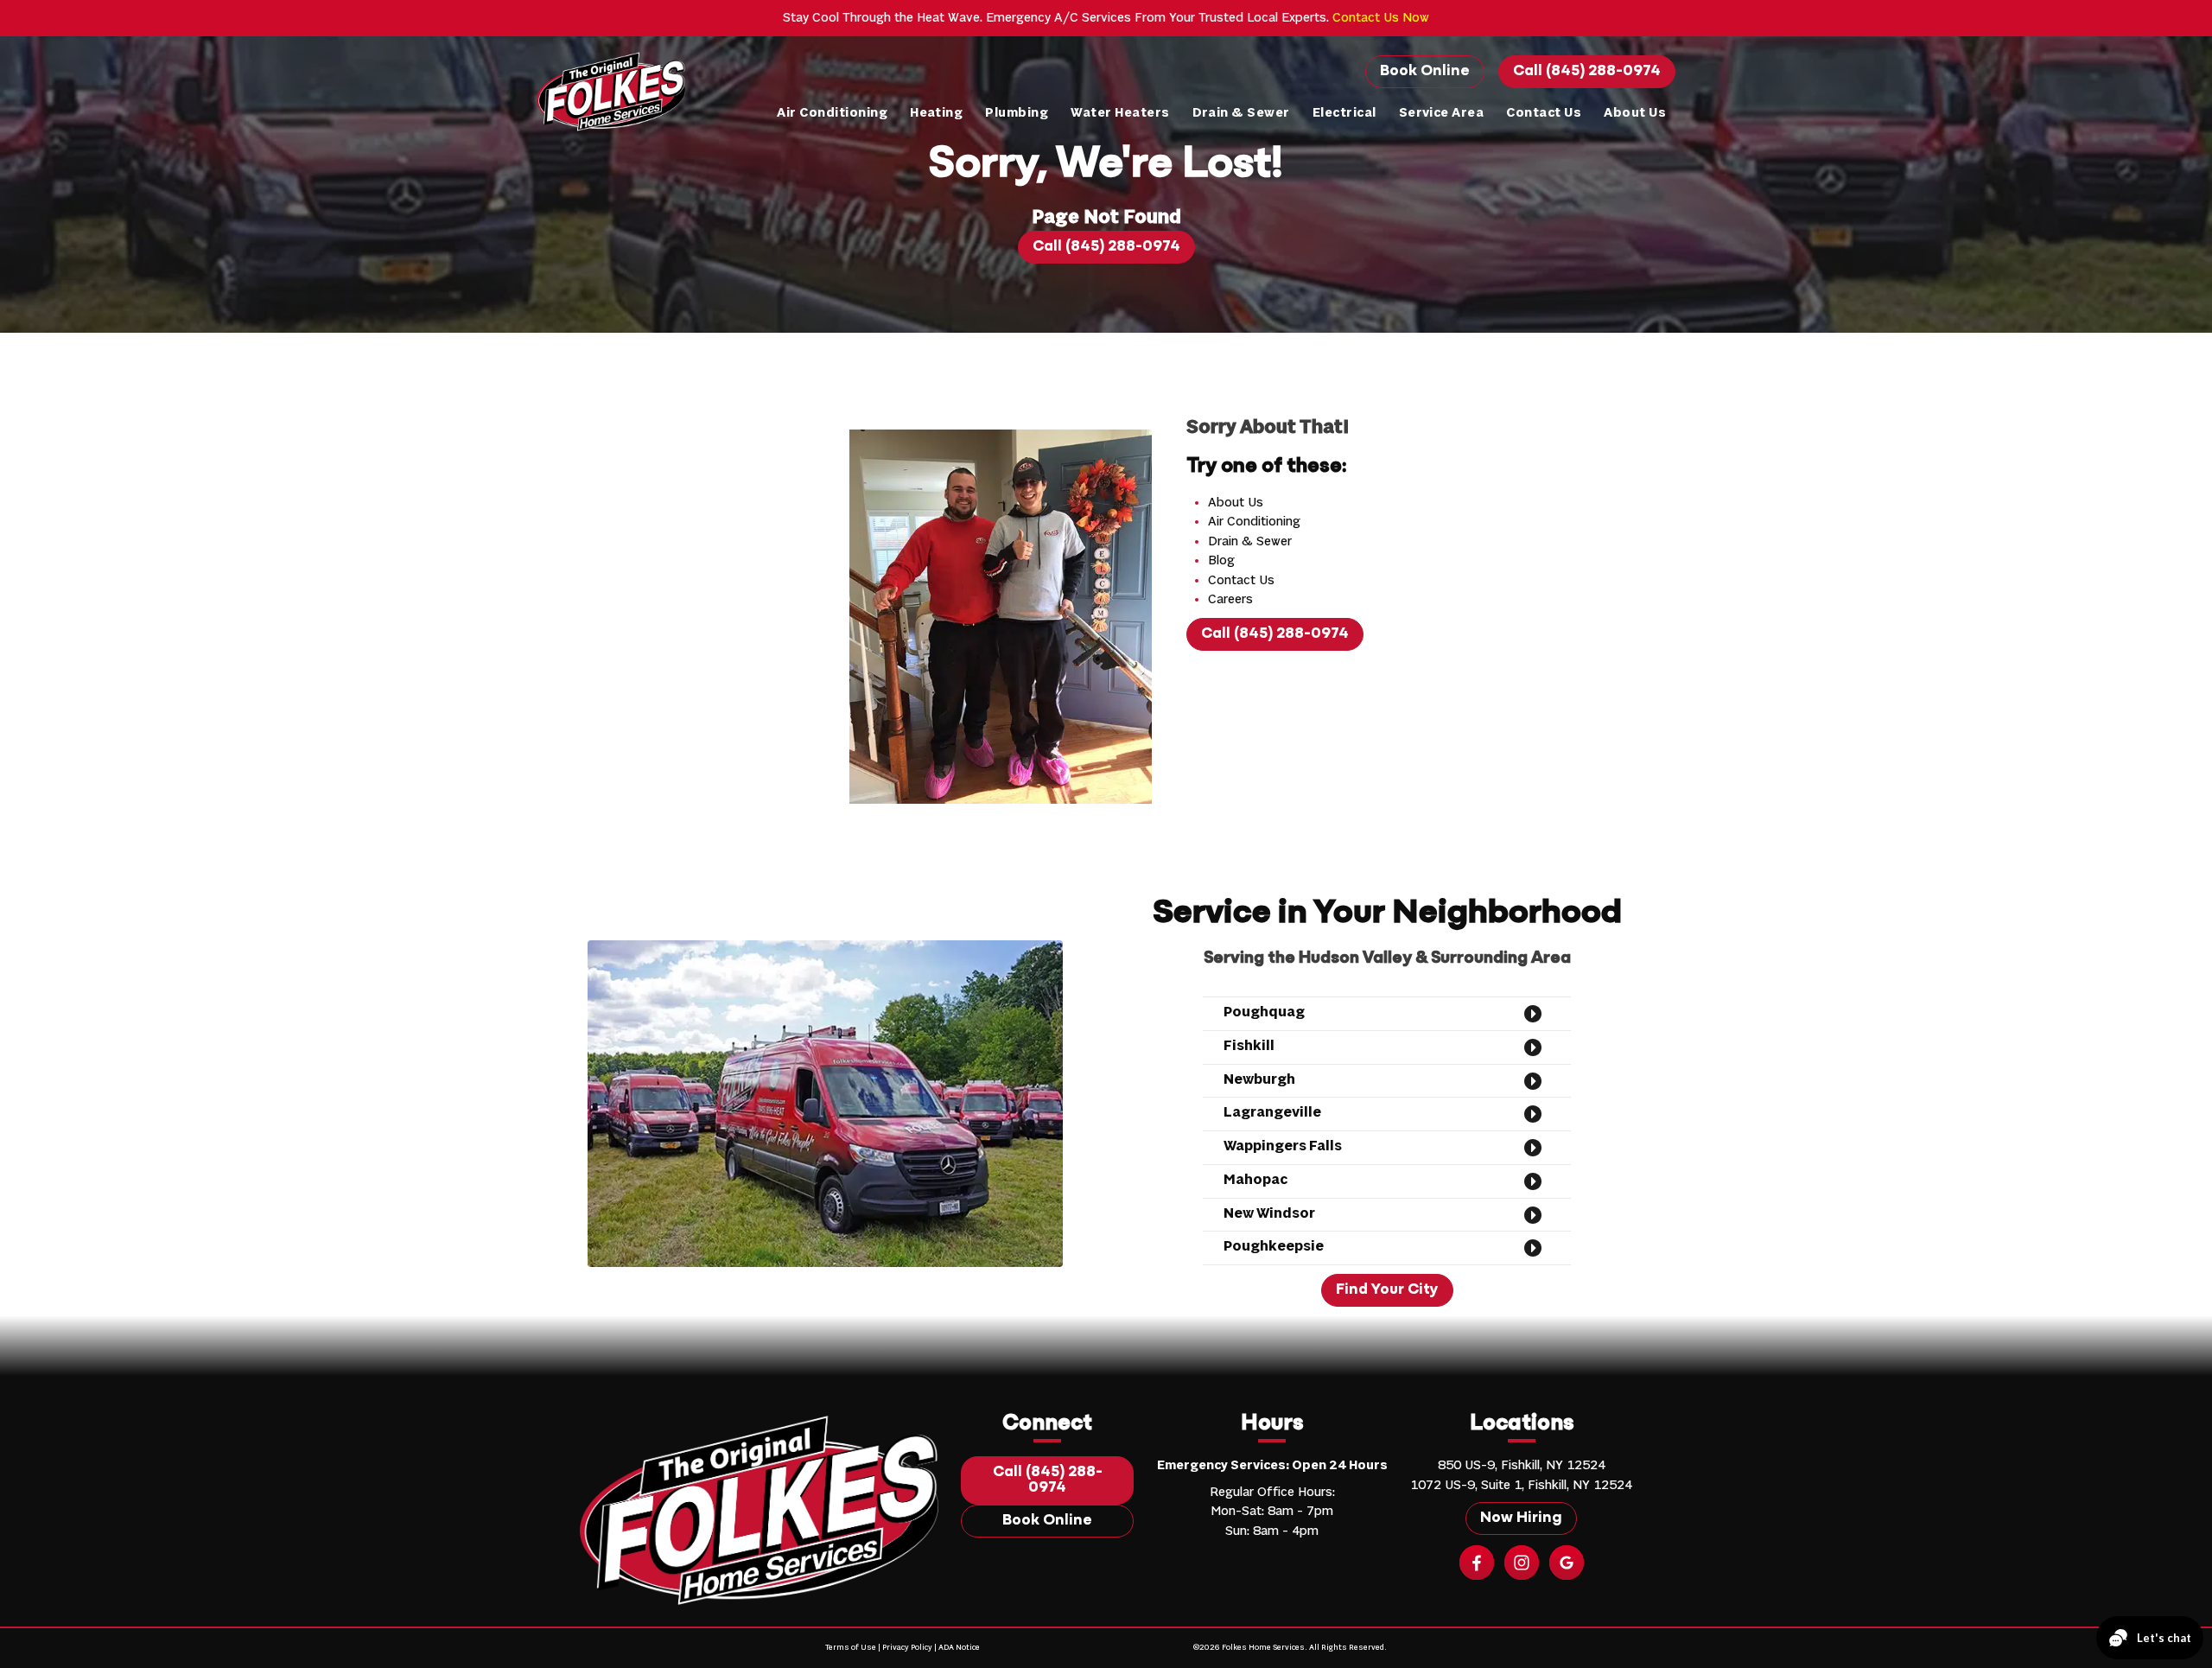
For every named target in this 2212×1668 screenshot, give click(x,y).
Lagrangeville (1272, 1113)
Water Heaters (1120, 113)
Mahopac (1255, 1181)
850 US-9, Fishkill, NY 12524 (1522, 1466)
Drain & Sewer (1241, 113)
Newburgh (1259, 1080)
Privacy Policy (907, 1648)
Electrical (1344, 113)
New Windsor (1269, 1214)
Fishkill (1249, 1047)
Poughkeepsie (1274, 1247)
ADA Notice (959, 1648)
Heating (936, 113)
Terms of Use (851, 1648)
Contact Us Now (1381, 18)
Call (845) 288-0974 (1587, 72)
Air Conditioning (832, 113)
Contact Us (1544, 113)
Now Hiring (1521, 1518)
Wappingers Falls (1283, 1147)
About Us (1635, 113)
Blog (1221, 561)
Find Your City (1387, 1290)
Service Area (1442, 113)
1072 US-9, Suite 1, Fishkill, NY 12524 (1521, 1486)
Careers (1230, 600)
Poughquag (1264, 1013)
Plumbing (1017, 113)
